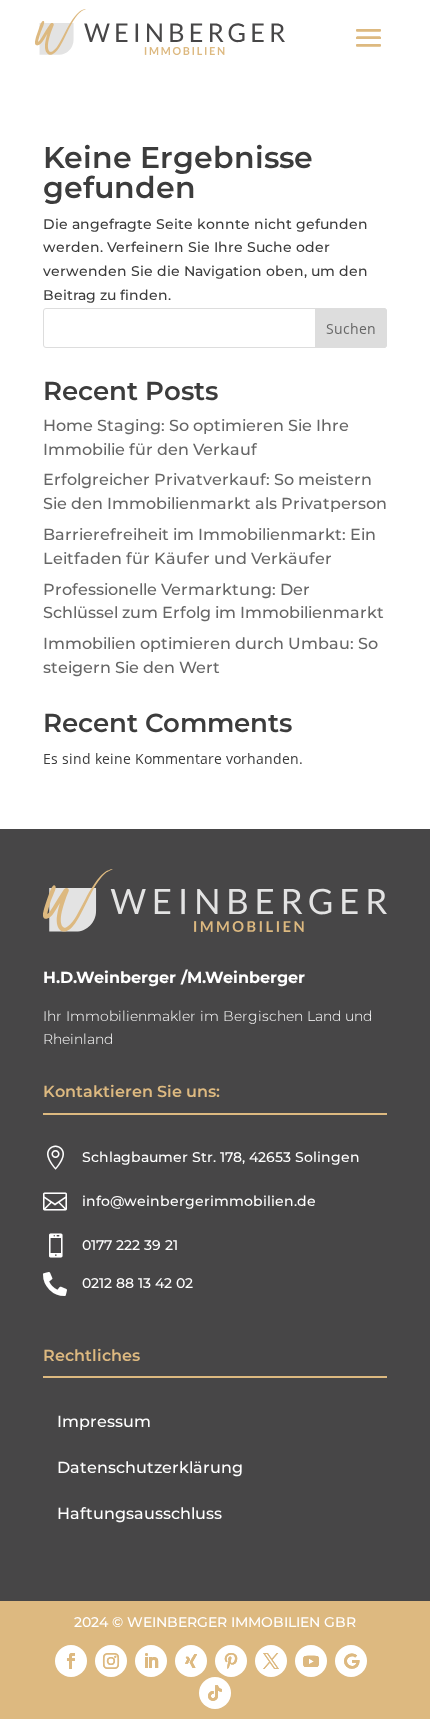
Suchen (351, 328)
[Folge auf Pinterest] (231, 1661)
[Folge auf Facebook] (71, 1661)
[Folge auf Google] (351, 1661)
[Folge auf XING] (191, 1661)
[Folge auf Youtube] (311, 1661)
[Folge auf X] (271, 1661)
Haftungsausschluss (139, 1513)
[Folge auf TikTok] (215, 1693)
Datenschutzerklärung (150, 1467)
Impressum (104, 1421)
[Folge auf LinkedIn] (151, 1661)
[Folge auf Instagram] (111, 1661)
